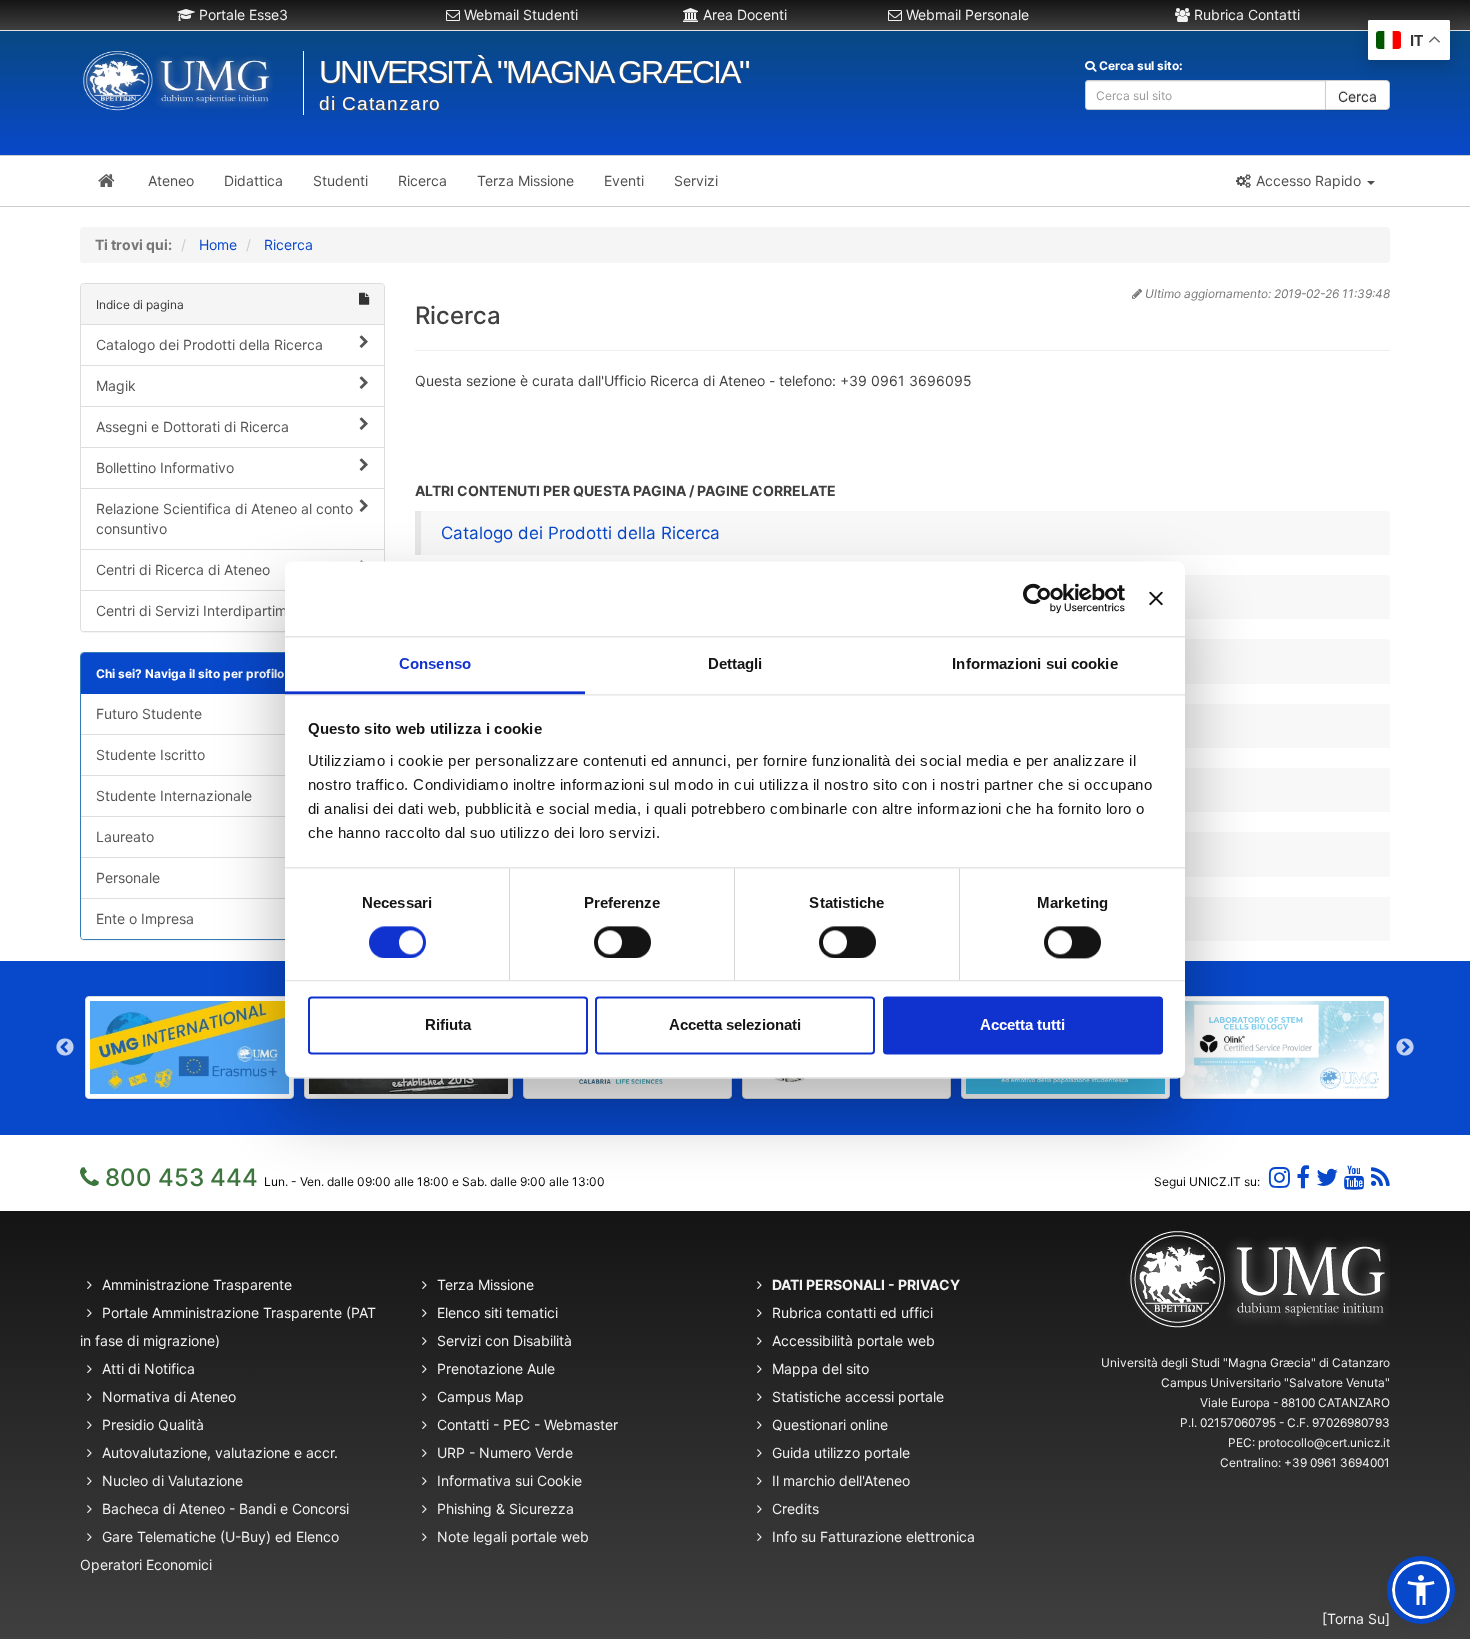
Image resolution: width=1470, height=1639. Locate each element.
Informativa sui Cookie (509, 1480)
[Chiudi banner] (1156, 598)
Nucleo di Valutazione (172, 1480)
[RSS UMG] (1380, 1177)
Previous (65, 1048)
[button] (1304, 181)
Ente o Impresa (145, 918)
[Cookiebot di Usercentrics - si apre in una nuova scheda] (1037, 598)
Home (218, 244)
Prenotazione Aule (496, 1368)
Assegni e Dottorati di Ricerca (192, 426)
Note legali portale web (513, 1536)
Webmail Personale (965, 14)
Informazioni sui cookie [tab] (1034, 663)
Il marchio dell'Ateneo (841, 1480)
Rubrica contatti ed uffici (852, 1312)
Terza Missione (485, 1284)
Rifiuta (448, 1025)
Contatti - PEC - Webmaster (527, 1424)
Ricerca (288, 244)
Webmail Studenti (519, 14)
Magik (116, 385)
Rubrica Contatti (1245, 14)
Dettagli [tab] (735, 663)
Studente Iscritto (150, 754)
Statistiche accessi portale (858, 1396)
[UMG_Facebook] (1303, 1177)
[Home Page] (106, 181)
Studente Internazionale (174, 795)
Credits (795, 1508)
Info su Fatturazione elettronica (873, 1536)
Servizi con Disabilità (504, 1340)
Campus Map (480, 1396)
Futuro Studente (149, 713)
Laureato (125, 836)
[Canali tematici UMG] (1354, 1177)
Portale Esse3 (241, 14)
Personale (128, 877)
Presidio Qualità (153, 1424)
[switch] (622, 942)
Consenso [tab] (435, 663)
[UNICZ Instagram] (1279, 1177)
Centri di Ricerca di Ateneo (183, 569)
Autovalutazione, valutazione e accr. (220, 1452)
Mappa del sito (820, 1368)
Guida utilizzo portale (841, 1452)
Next (1405, 1048)
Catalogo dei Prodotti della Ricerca (209, 344)
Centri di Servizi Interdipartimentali (209, 610)
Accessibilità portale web (853, 1340)
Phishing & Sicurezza (505, 1508)
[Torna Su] (1356, 1618)
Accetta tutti (1022, 1025)
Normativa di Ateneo (169, 1396)
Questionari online (830, 1424)
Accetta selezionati (735, 1025)
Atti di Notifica (148, 1368)
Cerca (1357, 96)
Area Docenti (743, 14)
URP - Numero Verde (505, 1452)
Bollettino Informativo (165, 467)
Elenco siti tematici (497, 1312)
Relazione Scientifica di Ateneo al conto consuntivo (224, 518)
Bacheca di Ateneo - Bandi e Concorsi (225, 1508)
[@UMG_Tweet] (1327, 1177)
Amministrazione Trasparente (197, 1284)
